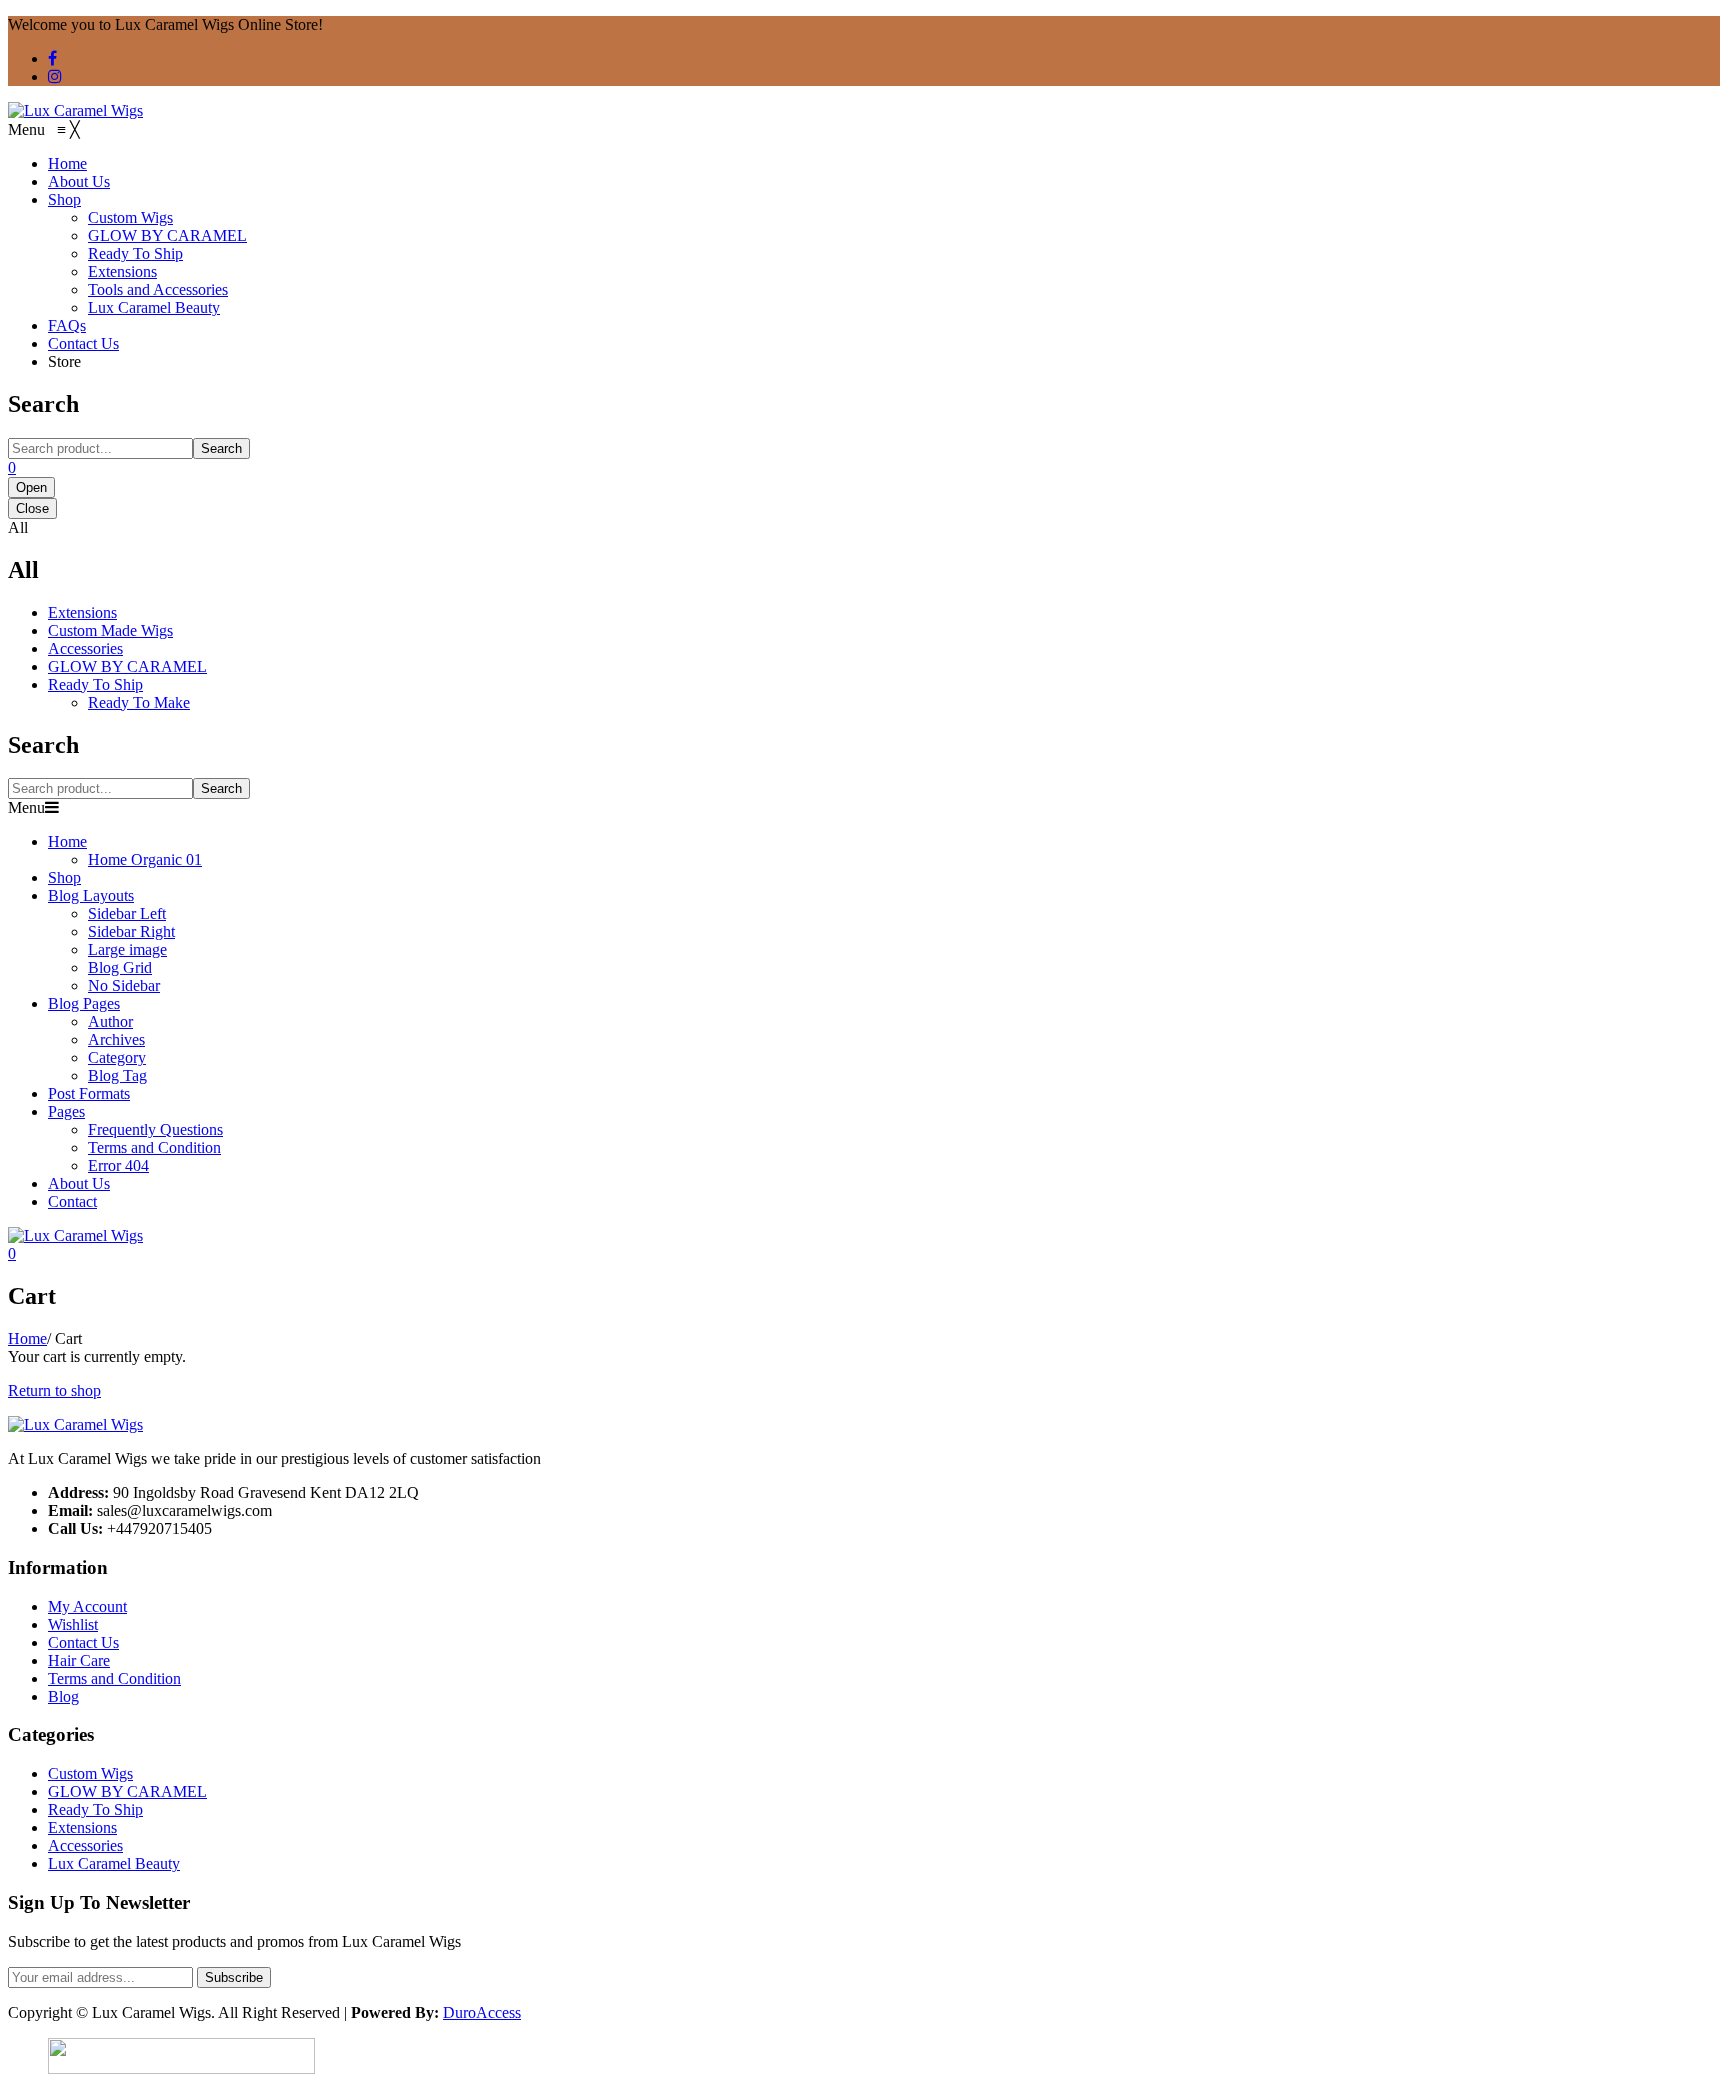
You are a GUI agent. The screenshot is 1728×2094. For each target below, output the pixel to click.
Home (67, 841)
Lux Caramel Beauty (114, 1863)
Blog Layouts (91, 895)
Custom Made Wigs (110, 630)
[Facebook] (52, 58)
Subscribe (234, 1977)
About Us (79, 1183)
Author (110, 1021)
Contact (72, 1201)
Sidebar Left (127, 913)
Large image (127, 949)
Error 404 (118, 1165)
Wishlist (73, 1624)
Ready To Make (139, 702)
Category (117, 1057)
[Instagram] (55, 76)
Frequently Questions (155, 1129)
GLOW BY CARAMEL (127, 666)
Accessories (85, 648)
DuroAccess (482, 2012)
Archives (116, 1039)
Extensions (82, 612)
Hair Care (79, 1660)
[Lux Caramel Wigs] (75, 110)
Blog (63, 1696)
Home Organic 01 (145, 859)
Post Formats (89, 1093)
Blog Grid (120, 967)
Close (32, 508)
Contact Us (83, 1642)
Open (31, 487)
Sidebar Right (131, 931)
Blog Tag (117, 1075)
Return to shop (54, 1390)
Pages (66, 1111)
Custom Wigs (90, 1773)
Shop (64, 877)
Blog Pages (84, 1003)
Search (221, 448)
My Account (87, 1606)
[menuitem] (67, 163)
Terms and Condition (154, 1147)
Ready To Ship (95, 684)
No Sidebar (124, 985)
